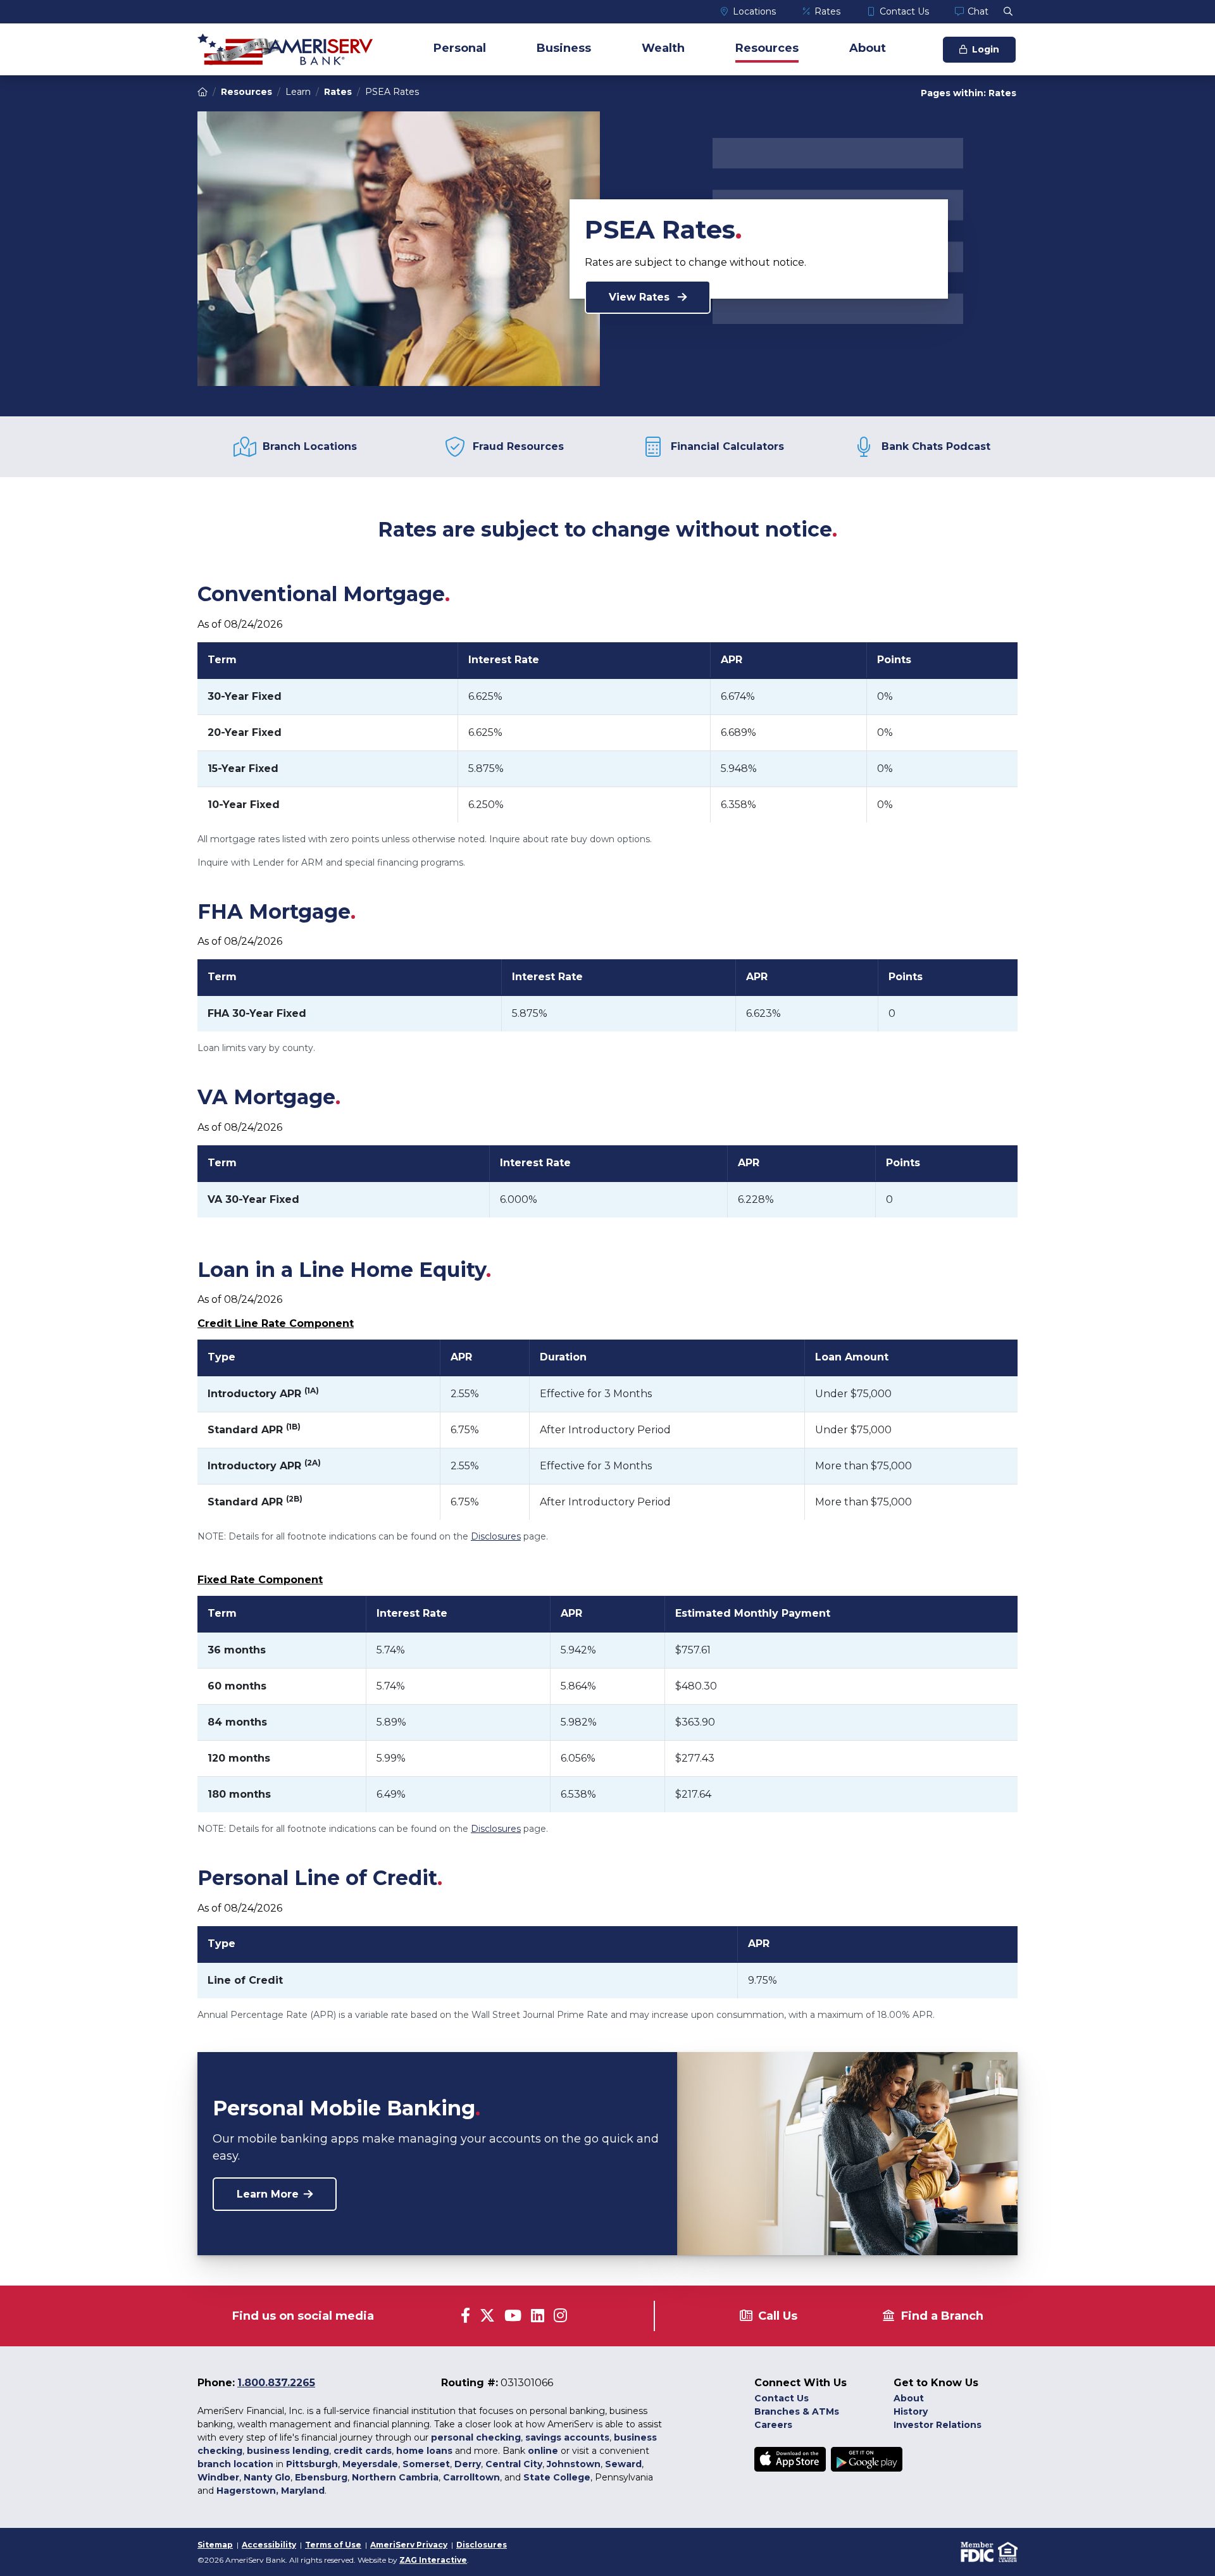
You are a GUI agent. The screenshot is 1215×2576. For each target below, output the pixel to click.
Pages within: (969, 93)
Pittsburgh (312, 2464)
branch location (235, 2464)
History (911, 2411)
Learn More (268, 2194)
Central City (514, 2464)
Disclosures (496, 1536)
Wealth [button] (663, 48)
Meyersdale (370, 2464)
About (909, 2398)
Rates (827, 11)
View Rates (641, 297)
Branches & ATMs (797, 2411)
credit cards (363, 2451)
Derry (468, 2464)
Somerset (426, 2464)
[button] (1008, 11)
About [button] (868, 48)
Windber (218, 2477)
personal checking (476, 2437)
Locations (754, 11)
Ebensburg (321, 2477)
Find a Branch (942, 2316)
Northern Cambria (395, 2477)
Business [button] (564, 48)
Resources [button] (767, 48)
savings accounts (567, 2437)
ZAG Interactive (433, 2560)
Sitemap (215, 2545)
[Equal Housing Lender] (1006, 2551)
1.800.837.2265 (276, 2383)
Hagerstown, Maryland (271, 2491)
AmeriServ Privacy (409, 2545)
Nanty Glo (267, 2477)
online (543, 2451)
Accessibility (269, 2545)
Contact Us (904, 11)
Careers (773, 2425)
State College (557, 2477)
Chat (978, 11)
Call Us (778, 2316)
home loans (424, 2451)
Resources (246, 92)
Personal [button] (460, 48)
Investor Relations (938, 2425)
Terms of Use (333, 2545)
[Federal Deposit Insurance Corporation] (976, 2551)
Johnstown (574, 2464)
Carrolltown (471, 2477)
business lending (288, 2451)
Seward (623, 2464)
